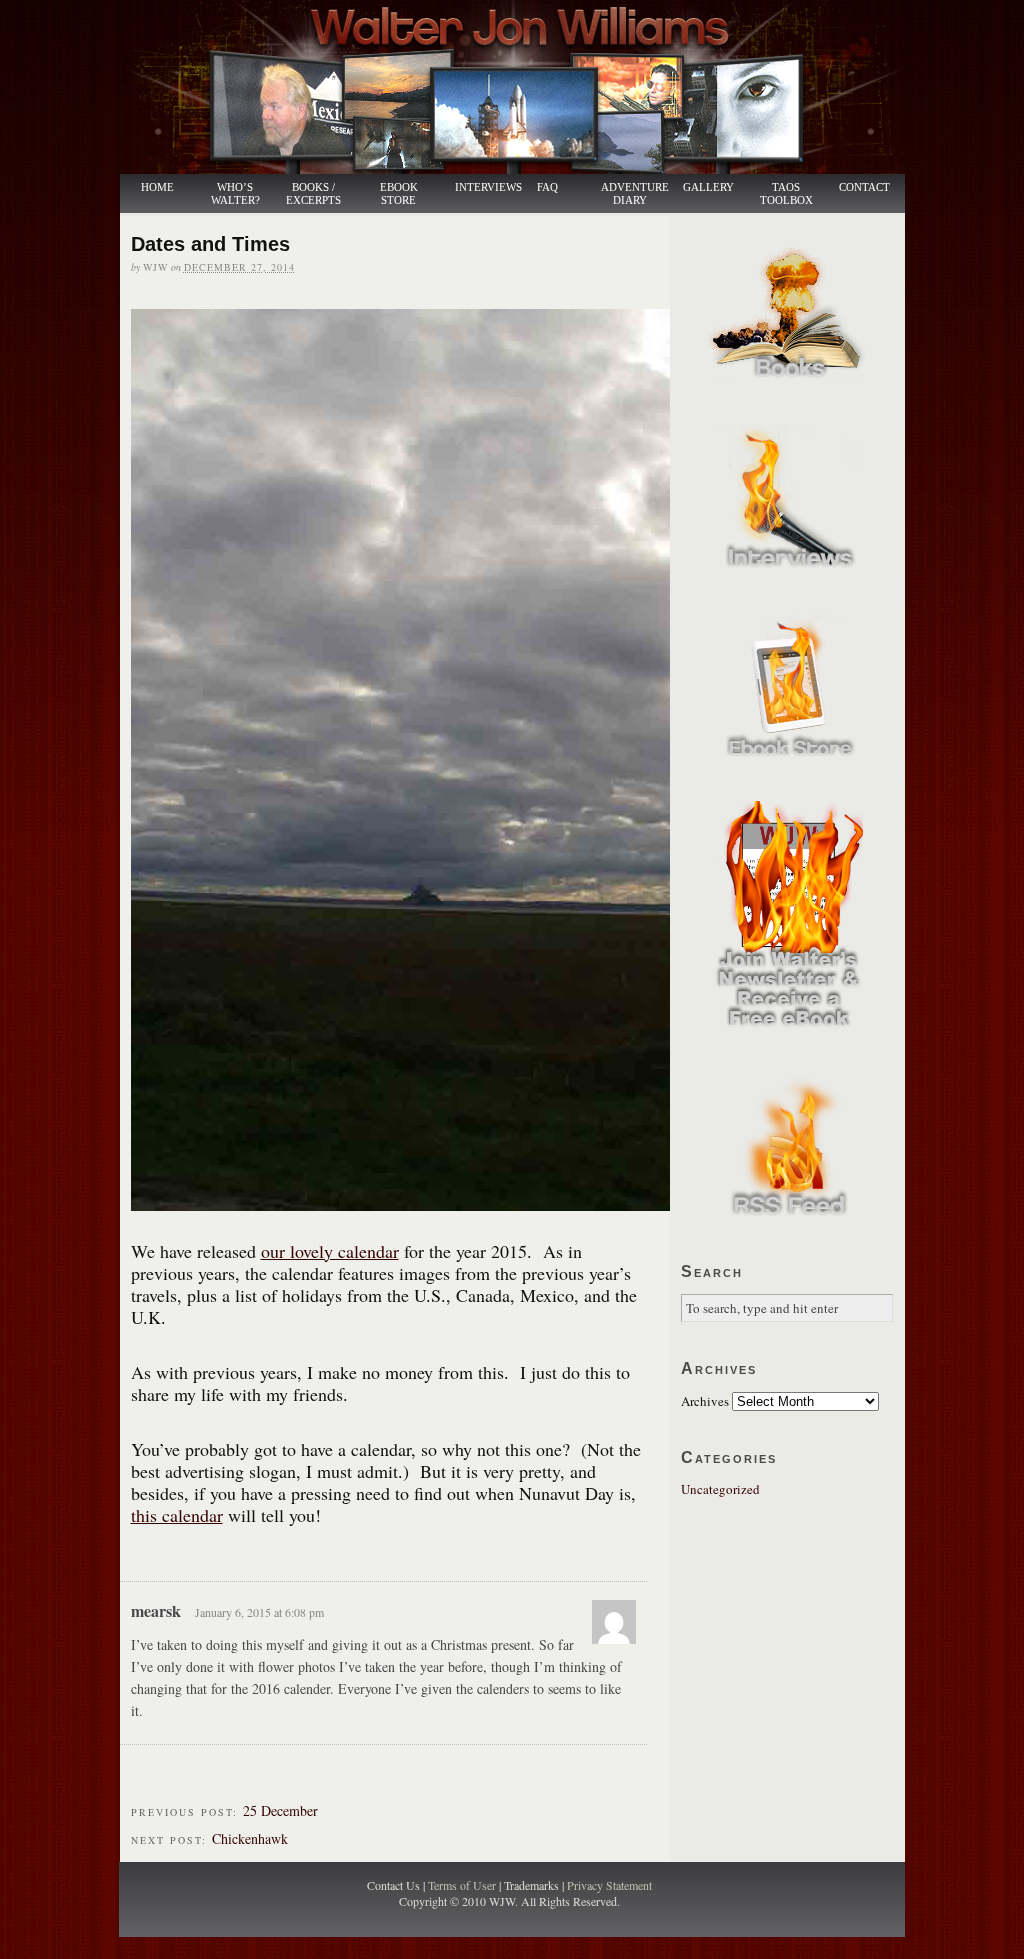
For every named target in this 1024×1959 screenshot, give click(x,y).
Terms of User (463, 1885)
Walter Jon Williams (524, 87)
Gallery (708, 187)
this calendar (177, 1515)
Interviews (478, 187)
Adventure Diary (634, 194)
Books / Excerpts (313, 194)
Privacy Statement (609, 1885)
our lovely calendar (330, 1251)
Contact (864, 187)
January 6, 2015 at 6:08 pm (259, 1612)
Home (157, 187)
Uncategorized (720, 1489)
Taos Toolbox (786, 194)
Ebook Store (399, 194)
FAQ (547, 187)
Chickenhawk (250, 1838)
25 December (280, 1810)
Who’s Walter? (235, 194)
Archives (705, 1401)
